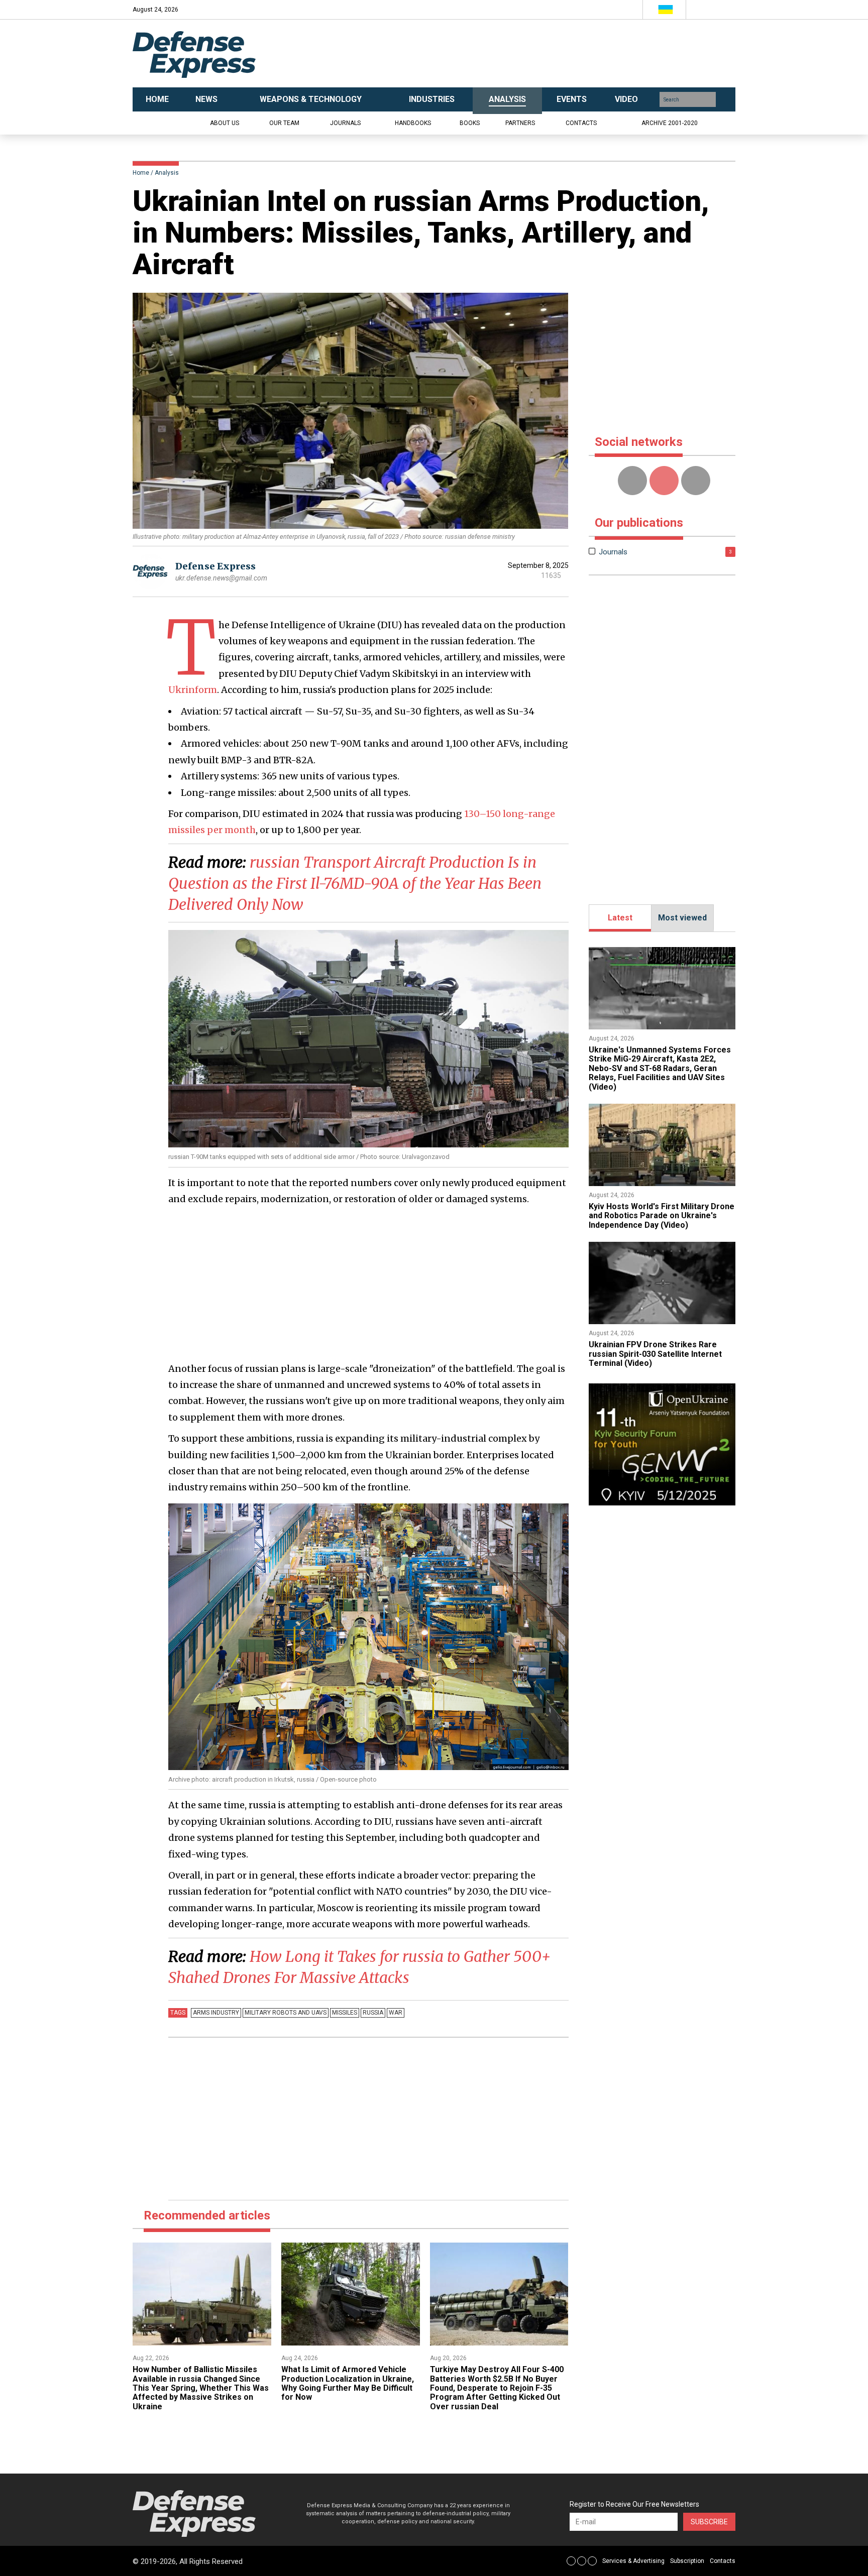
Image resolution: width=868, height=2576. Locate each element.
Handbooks (413, 123)
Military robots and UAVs (286, 2013)
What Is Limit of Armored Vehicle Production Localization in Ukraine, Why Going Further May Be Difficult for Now (348, 2383)
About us (225, 123)
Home (141, 173)
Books (470, 123)
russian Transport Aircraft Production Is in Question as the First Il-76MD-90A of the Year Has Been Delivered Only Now (355, 883)
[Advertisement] (534, 54)
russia (373, 2013)
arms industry (216, 2013)
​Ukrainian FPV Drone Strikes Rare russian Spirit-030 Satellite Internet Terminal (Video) (655, 1354)
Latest (620, 918)
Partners (520, 123)
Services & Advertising (633, 2561)
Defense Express (215, 566)
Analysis (167, 173)
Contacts (581, 123)
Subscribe (709, 2522)
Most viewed (682, 918)
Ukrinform (193, 690)
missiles (345, 2013)
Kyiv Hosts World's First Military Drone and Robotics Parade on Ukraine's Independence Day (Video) (662, 1216)
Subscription (687, 2561)
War (396, 2013)
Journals (345, 123)
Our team (284, 123)
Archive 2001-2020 (670, 123)
